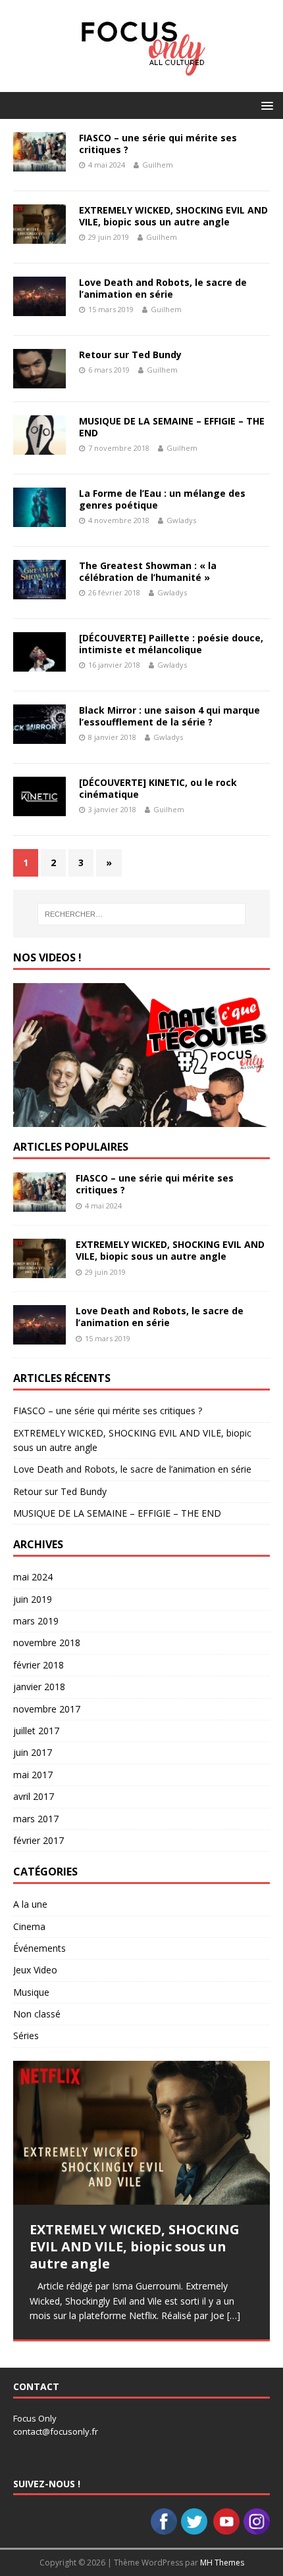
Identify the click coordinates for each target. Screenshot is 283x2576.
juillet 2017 (36, 1731)
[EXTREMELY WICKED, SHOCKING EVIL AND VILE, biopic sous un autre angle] (39, 1271)
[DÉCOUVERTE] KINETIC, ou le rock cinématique (158, 788)
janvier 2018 (39, 1687)
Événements (39, 1948)
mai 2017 (33, 1775)
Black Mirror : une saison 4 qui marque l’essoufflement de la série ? (169, 716)
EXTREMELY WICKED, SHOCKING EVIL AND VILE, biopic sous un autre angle (173, 216)
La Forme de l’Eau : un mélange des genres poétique (162, 499)
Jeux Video (35, 1970)
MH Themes (222, 2563)
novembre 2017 (47, 1709)
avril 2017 (34, 1796)
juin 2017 (33, 1752)
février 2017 (39, 1840)
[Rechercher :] (142, 914)
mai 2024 (33, 1577)
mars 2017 (36, 1819)
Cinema (29, 1926)
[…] (234, 2315)
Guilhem (158, 165)
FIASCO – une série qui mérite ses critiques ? (158, 144)
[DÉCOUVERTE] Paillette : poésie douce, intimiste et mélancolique (171, 644)
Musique (31, 1992)
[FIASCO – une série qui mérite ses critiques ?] (39, 1204)
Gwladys (181, 520)
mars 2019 (36, 1621)
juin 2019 (33, 1599)
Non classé (37, 2014)
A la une (30, 1904)
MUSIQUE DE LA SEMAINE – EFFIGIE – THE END (172, 427)
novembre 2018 (47, 1643)
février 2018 (39, 1665)
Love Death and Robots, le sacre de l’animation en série (163, 288)
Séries (26, 2035)
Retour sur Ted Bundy (130, 355)
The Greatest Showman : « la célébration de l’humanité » (148, 571)
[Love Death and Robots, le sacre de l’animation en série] (39, 1337)
